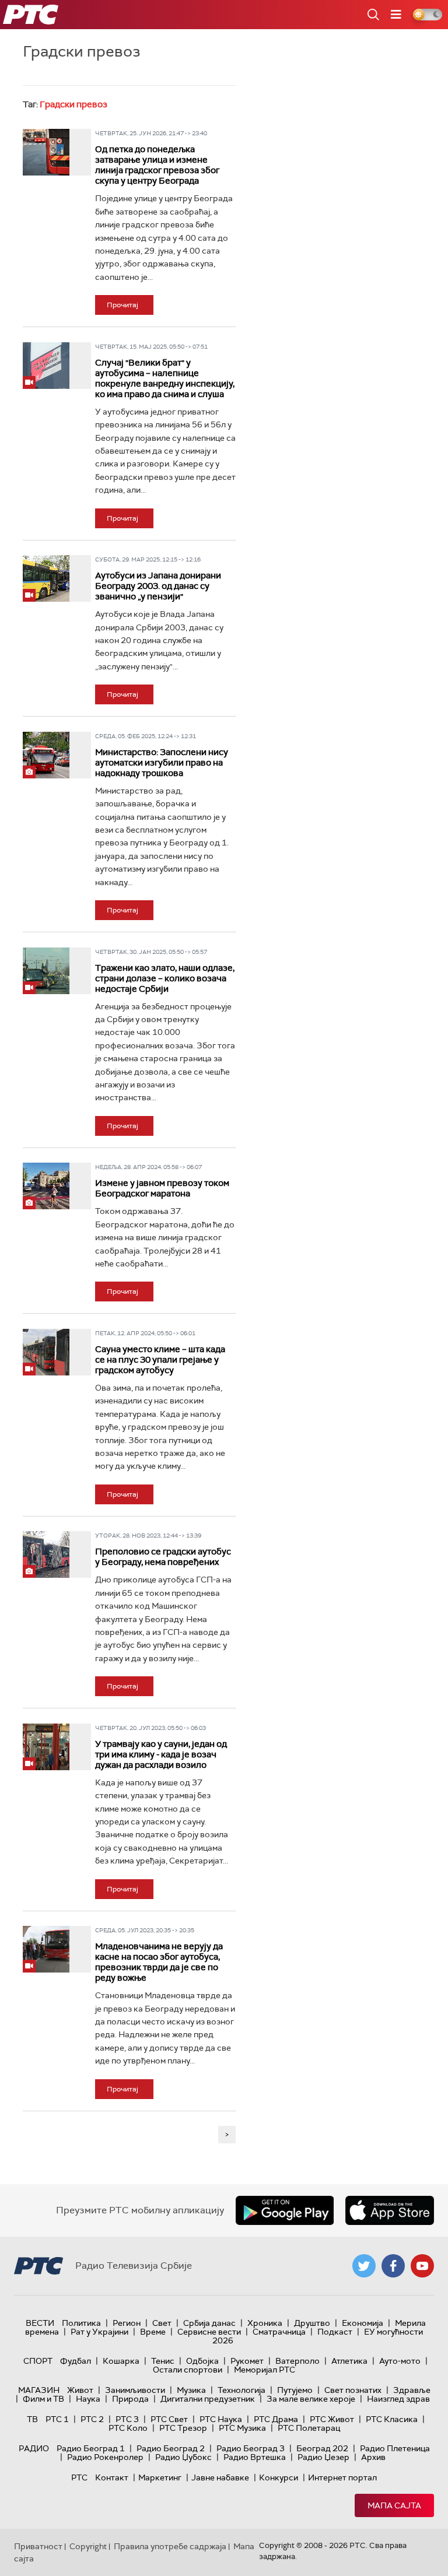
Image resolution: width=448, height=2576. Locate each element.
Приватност (38, 2546)
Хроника (265, 2323)
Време (153, 2332)
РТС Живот (332, 2419)
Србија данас (209, 2323)
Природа (130, 2399)
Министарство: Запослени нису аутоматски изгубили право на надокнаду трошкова (162, 763)
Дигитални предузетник (208, 2399)
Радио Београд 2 (171, 2448)
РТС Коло (128, 2428)
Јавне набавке (220, 2477)
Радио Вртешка (255, 2457)
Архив (373, 2457)
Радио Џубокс (183, 2457)
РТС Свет (169, 2419)
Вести (40, 2323)
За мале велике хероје (311, 2399)
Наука (88, 2399)
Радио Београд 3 (251, 2448)
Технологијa (242, 2390)
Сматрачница (279, 2332)
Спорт (38, 2361)
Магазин (39, 2390)
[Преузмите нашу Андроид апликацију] (285, 2210)
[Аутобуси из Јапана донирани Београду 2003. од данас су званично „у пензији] (46, 578)
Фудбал (76, 2361)
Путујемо (295, 2390)
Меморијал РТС (265, 2370)
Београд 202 (322, 2448)
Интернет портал (342, 2477)
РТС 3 (127, 2419)
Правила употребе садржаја (170, 2546)
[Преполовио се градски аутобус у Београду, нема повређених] (46, 1554)
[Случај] (46, 366)
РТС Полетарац (309, 2428)
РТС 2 (92, 2419)
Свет (162, 2323)
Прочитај (123, 305)
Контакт (112, 2477)
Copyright (88, 2546)
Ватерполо (297, 2361)
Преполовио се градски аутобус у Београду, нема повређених (163, 1557)
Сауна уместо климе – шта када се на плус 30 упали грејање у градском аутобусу (160, 1360)
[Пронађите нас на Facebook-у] (393, 2266)
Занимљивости (135, 2390)
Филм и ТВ (43, 2399)
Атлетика (349, 2361)
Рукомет (247, 2361)
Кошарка (121, 2361)
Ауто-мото (400, 2361)
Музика (191, 2390)
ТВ (32, 2419)
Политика (81, 2323)
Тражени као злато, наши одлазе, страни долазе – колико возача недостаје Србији (165, 978)
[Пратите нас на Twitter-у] (364, 2266)
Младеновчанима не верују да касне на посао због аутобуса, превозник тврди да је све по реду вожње (159, 1962)
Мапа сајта (394, 2505)
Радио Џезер (323, 2457)
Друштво (312, 2323)
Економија (363, 2323)
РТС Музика (242, 2428)
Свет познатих (353, 2390)
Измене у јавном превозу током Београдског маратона (162, 1188)
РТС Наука (221, 2419)
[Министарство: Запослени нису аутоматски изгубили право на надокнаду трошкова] (46, 755)
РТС (79, 2477)
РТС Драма (276, 2419)
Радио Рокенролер (105, 2457)
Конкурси (279, 2477)
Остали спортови (188, 2370)
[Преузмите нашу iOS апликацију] (390, 2210)
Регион (127, 2323)
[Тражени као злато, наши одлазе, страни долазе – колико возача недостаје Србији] (46, 971)
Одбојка (202, 2361)
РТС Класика (392, 2419)
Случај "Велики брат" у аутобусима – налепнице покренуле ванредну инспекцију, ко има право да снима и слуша (165, 378)
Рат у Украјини (99, 2332)
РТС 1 (57, 2419)
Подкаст (335, 2332)
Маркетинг (160, 2477)
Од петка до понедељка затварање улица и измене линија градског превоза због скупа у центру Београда (157, 165)
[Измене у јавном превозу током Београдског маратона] (46, 1186)
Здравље (412, 2390)
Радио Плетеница (395, 2448)
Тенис (163, 2361)
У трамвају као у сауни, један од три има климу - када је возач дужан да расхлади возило (161, 1754)
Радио (34, 2448)
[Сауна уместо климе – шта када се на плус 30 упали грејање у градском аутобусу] (46, 1352)
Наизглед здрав (398, 2399)
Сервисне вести (209, 2332)
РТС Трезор (183, 2428)
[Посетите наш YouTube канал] (422, 2266)
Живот (80, 2390)
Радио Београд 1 (91, 2448)
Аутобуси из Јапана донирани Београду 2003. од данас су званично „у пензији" (158, 586)
